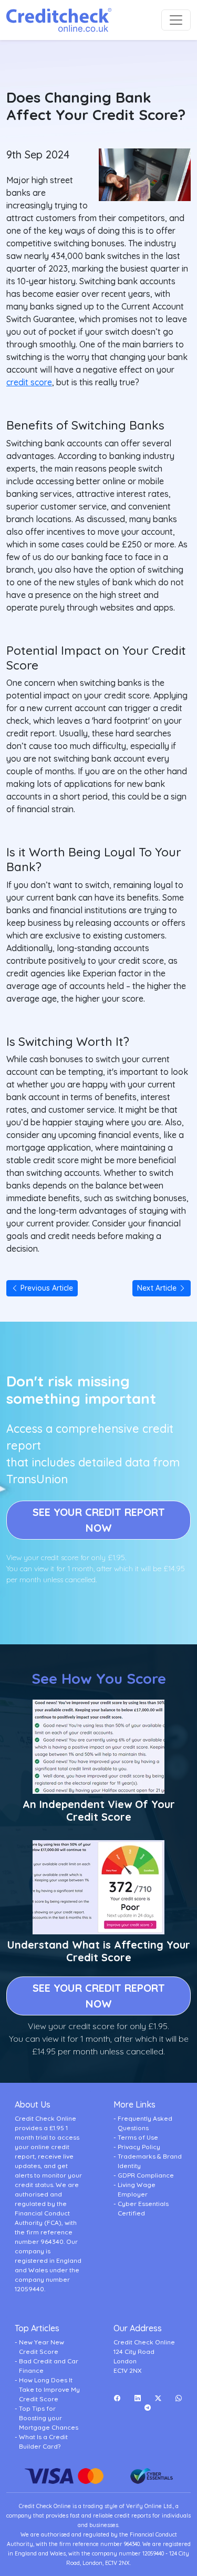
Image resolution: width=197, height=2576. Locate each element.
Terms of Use (138, 2137)
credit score (29, 382)
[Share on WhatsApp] (178, 2398)
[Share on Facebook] (117, 2398)
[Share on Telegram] (148, 2408)
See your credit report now (99, 1520)
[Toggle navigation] (176, 20)
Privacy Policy (139, 2147)
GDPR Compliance (146, 2175)
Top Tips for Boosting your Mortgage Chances (49, 2418)
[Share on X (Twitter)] (158, 2398)
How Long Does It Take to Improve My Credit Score (49, 2389)
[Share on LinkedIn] (137, 2398)
